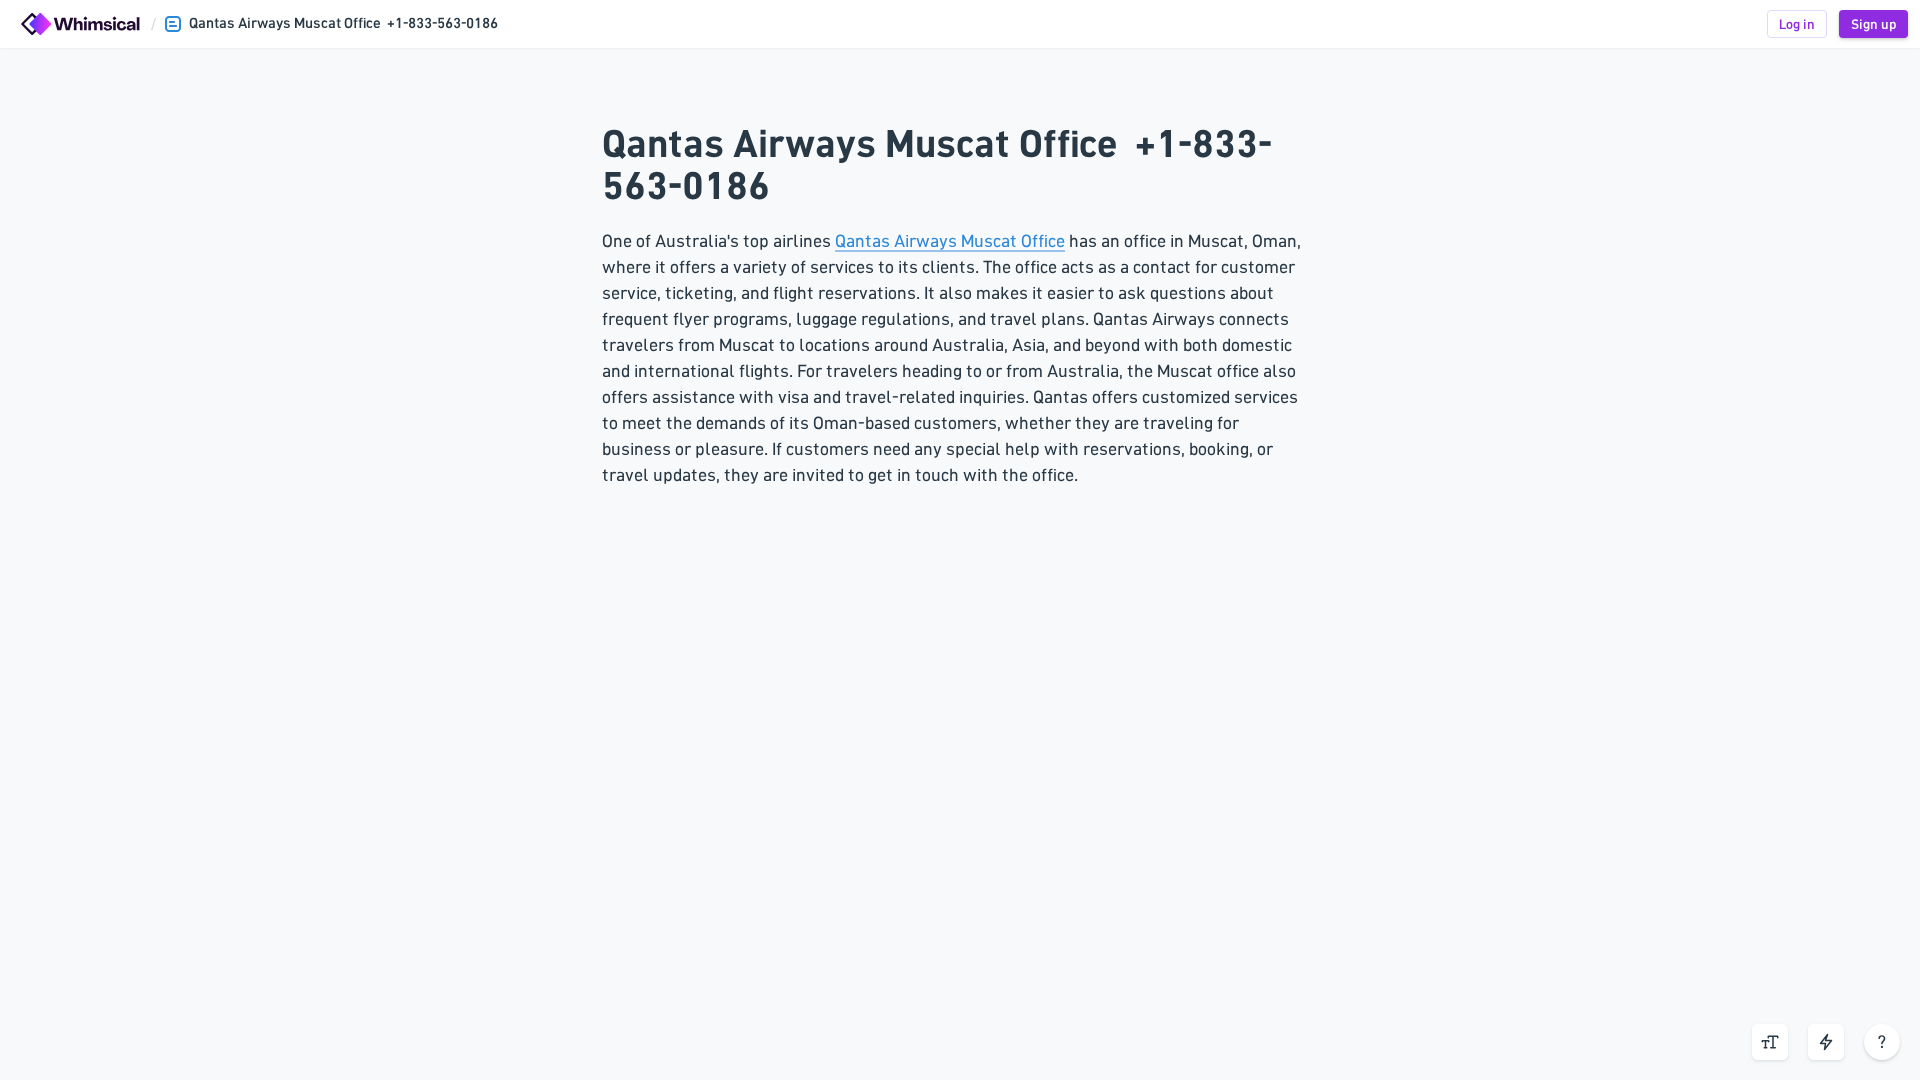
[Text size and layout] (1770, 1042)
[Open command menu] (1826, 1042)
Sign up (1873, 24)
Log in (1797, 24)
